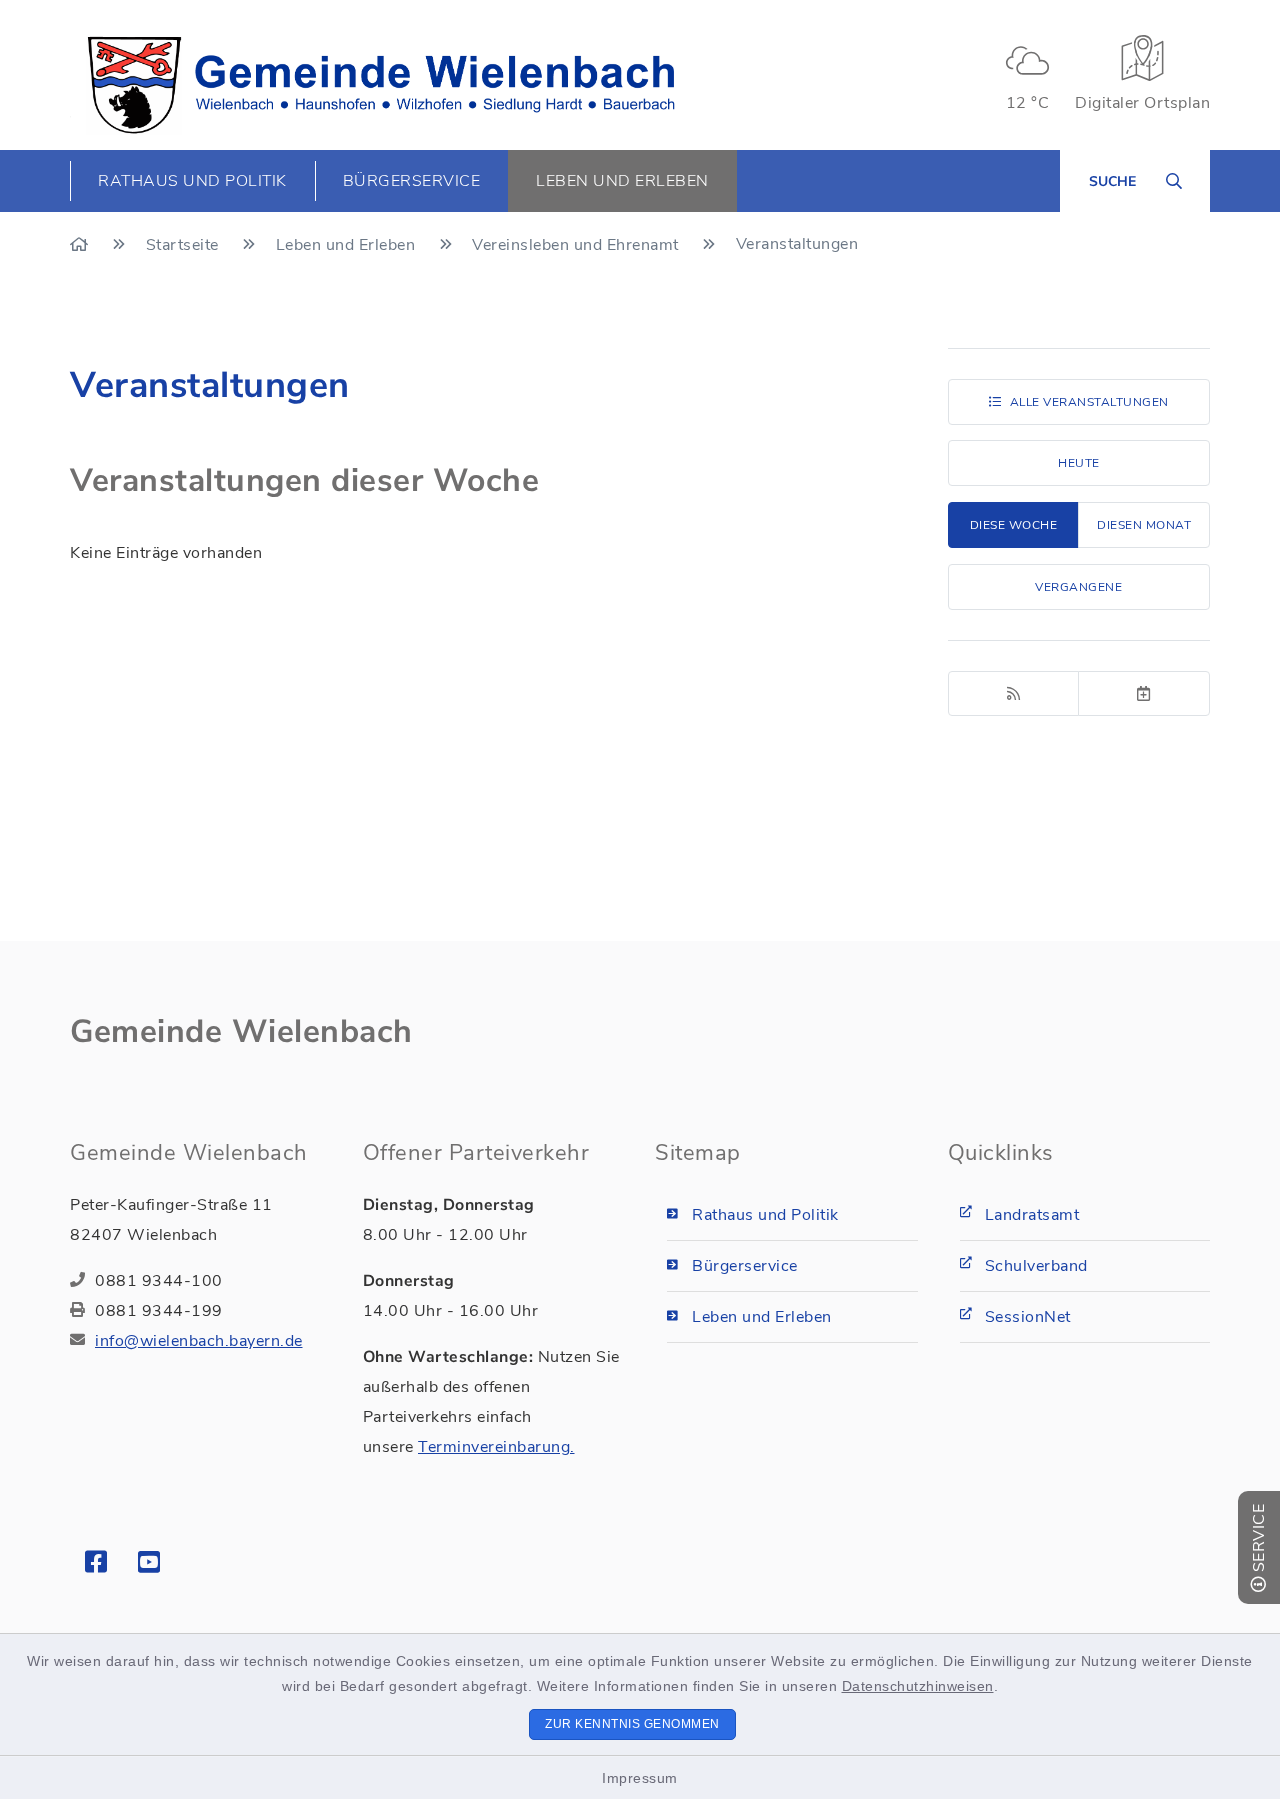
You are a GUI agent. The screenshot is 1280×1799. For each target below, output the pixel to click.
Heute (1079, 463)
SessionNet (1028, 1317)
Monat (1144, 525)
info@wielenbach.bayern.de (199, 1341)
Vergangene (1078, 587)
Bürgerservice (745, 1266)
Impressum (640, 1778)
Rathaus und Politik (765, 1215)
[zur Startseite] (381, 85)
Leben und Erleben (348, 245)
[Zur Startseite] (81, 245)
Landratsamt (1032, 1215)
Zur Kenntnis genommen (632, 1724)
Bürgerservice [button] (412, 181)
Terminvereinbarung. (496, 1447)
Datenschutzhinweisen (918, 1686)
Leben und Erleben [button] (622, 181)
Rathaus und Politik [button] (192, 181)
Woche (1014, 525)
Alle (1089, 402)
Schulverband (1036, 1266)
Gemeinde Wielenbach (241, 1031)
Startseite (185, 245)
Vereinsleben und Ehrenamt (577, 245)
